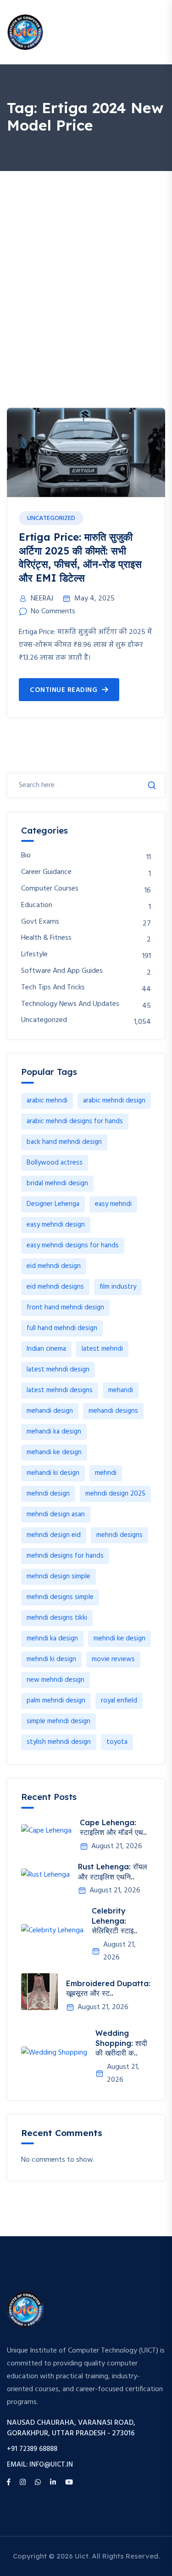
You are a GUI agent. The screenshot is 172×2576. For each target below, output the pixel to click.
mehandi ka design (54, 1432)
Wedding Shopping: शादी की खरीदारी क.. (121, 2043)
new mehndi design (55, 1680)
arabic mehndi (47, 1101)
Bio (26, 856)
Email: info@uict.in (40, 2465)
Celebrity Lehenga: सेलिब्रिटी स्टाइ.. (114, 1921)
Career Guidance (46, 872)
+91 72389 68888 (32, 2449)
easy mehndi (113, 1204)
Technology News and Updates (70, 1004)
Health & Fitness (46, 938)
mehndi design (48, 1494)
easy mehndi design (56, 1225)
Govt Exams (40, 922)
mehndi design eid (54, 1535)
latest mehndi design (58, 1370)
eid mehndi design (54, 1266)
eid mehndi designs (55, 1287)
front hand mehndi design (65, 1308)
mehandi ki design (53, 1473)
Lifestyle (34, 955)
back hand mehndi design (64, 1142)
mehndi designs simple (60, 1597)
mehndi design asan (56, 1514)
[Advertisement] (86, 262)
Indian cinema (46, 1349)
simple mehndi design (58, 1721)
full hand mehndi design (62, 1328)
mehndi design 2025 (115, 1494)
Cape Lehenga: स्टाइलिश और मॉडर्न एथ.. (113, 1828)
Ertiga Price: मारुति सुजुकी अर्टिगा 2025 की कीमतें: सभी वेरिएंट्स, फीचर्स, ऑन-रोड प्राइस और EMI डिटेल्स (80, 557)
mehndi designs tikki (57, 1618)
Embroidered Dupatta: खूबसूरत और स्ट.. (108, 1988)
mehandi (121, 1390)
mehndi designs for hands (65, 1556)
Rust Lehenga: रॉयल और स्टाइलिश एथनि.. (113, 1872)
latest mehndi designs (60, 1390)
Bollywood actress (55, 1163)
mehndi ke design (119, 1639)
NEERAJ (42, 599)
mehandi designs (113, 1411)
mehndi (106, 1473)
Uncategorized (51, 518)
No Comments (53, 611)
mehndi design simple (58, 1576)
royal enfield (119, 1701)
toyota (117, 1742)
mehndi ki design (51, 1659)
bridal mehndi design (57, 1183)
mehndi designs (119, 1535)
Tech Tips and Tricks (53, 988)
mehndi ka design (52, 1639)
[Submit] (152, 785)
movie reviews (113, 1659)
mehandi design (50, 1411)
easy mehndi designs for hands (73, 1245)
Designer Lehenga (53, 1204)
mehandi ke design (54, 1452)
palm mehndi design (56, 1701)
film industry (118, 1287)
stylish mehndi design (59, 1742)
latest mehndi (102, 1349)
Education (37, 905)
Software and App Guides (62, 971)
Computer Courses (50, 889)
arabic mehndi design (114, 1101)
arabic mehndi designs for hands (75, 1121)
